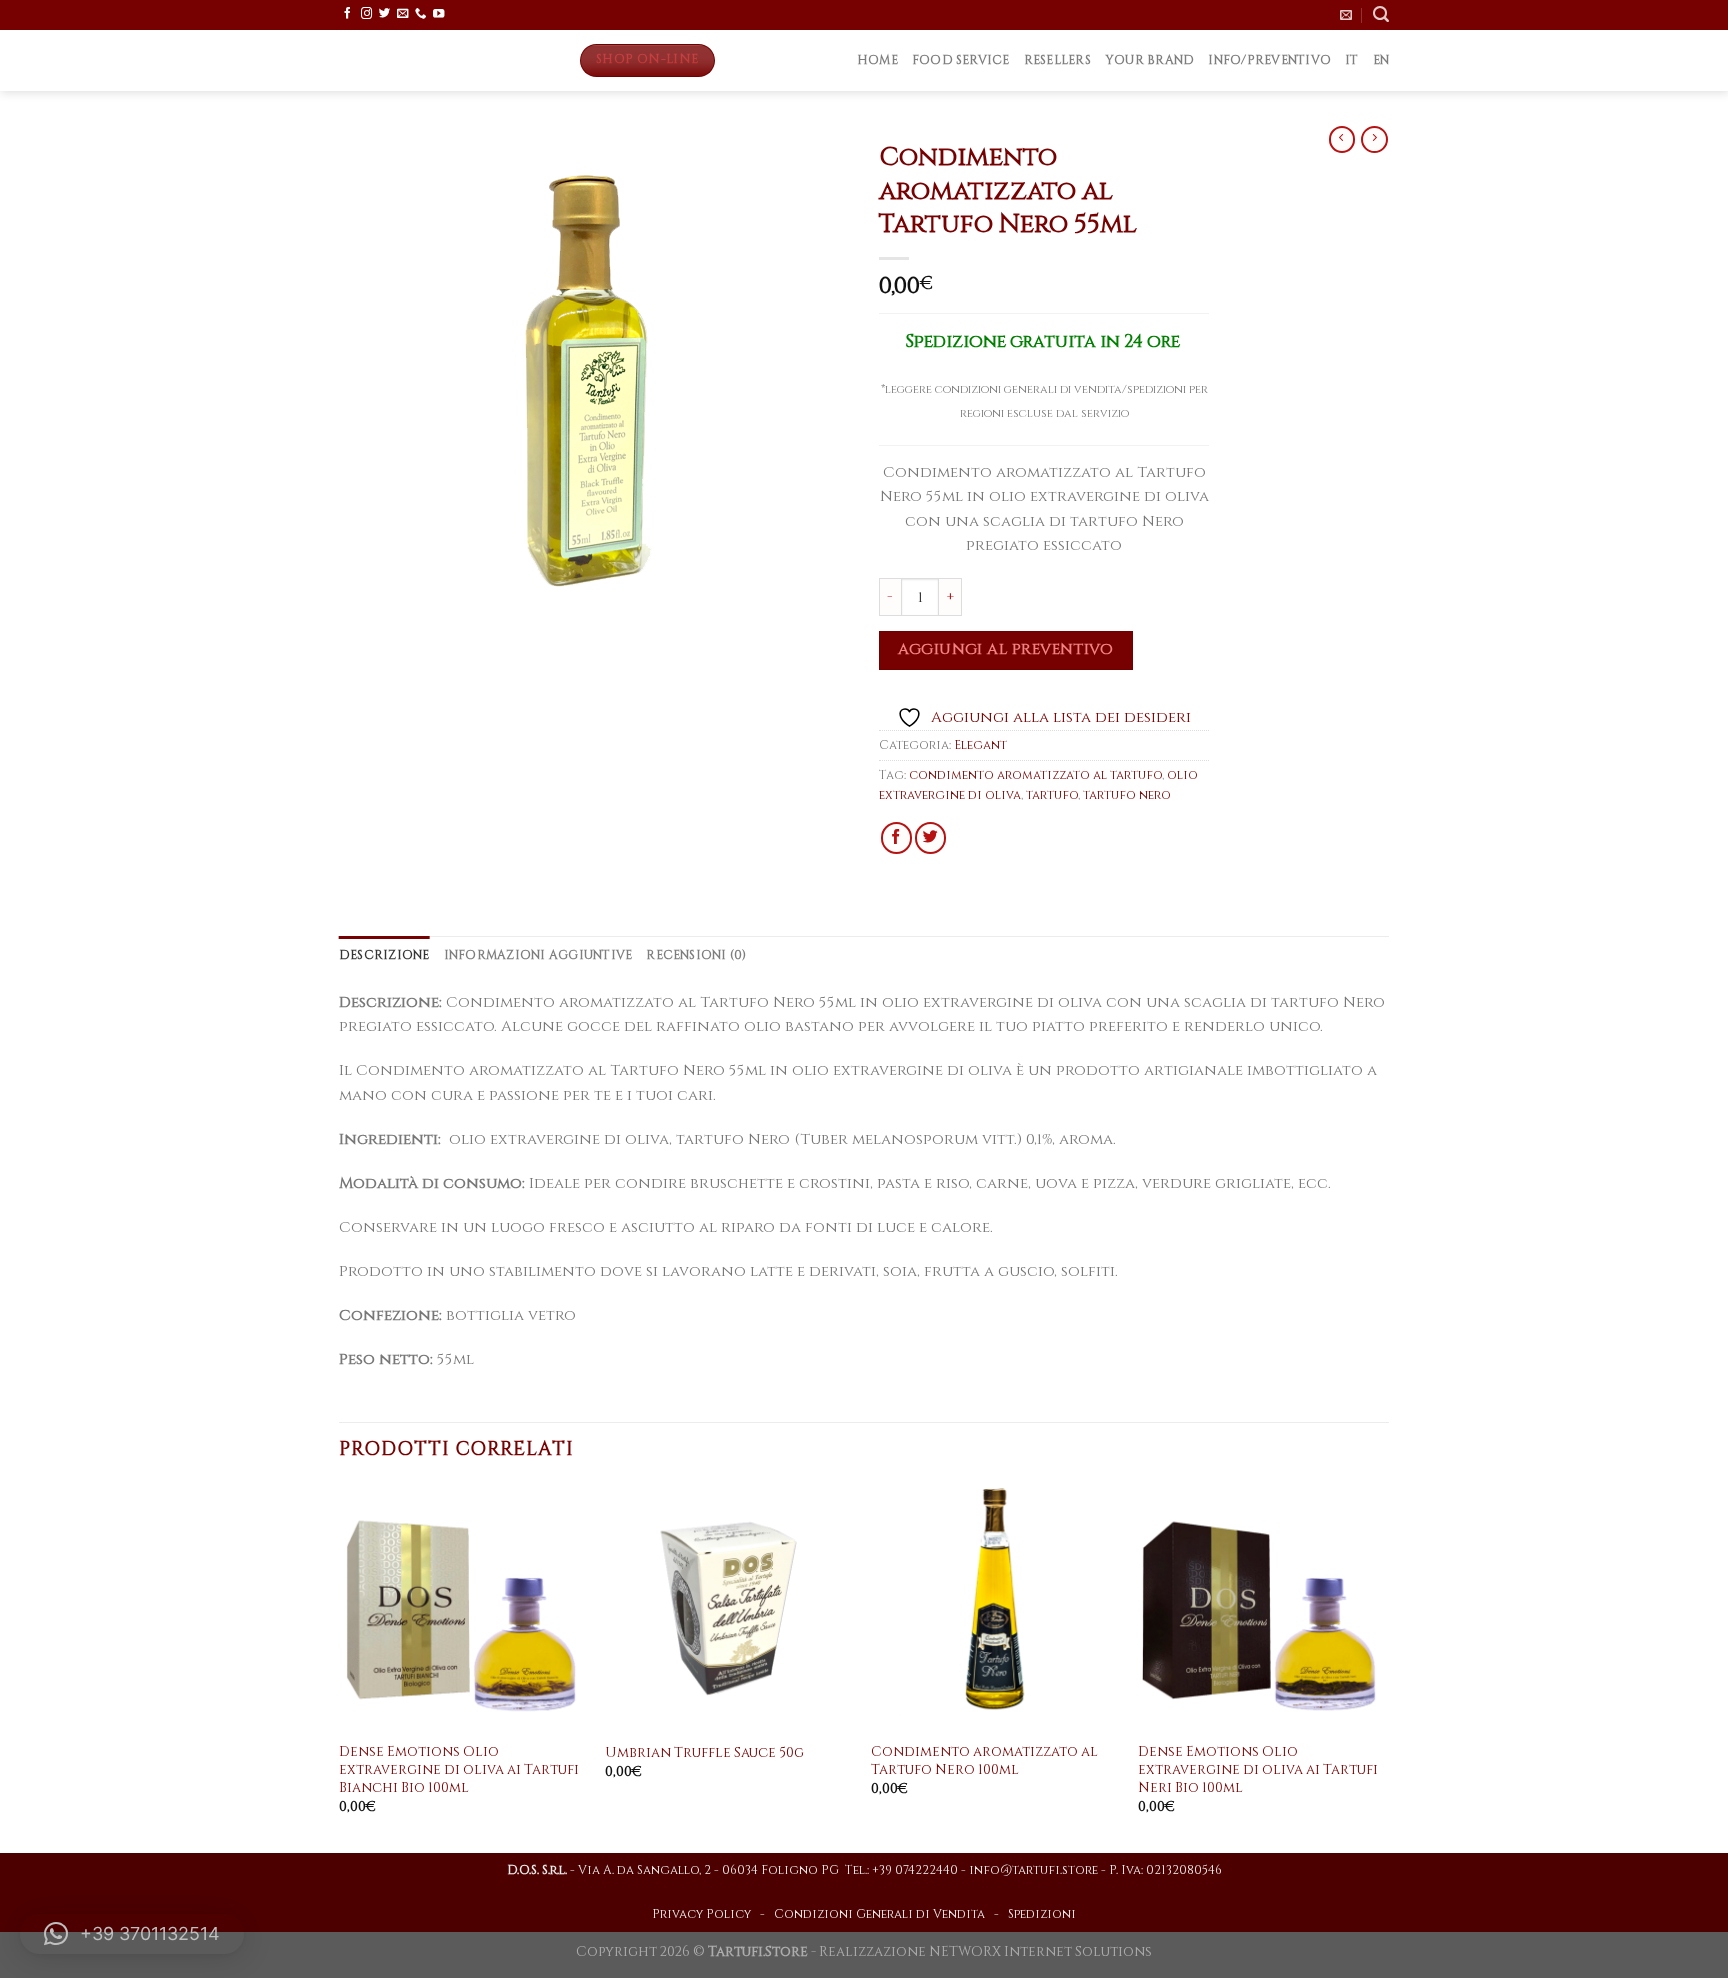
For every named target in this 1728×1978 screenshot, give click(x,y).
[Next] (1383, 1667)
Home (877, 60)
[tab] (384, 955)
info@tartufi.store (1033, 1870)
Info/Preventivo (1269, 60)
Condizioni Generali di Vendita (879, 1914)
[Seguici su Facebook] (347, 14)
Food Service (961, 60)
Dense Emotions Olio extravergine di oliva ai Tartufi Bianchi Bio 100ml (459, 1770)
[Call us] (420, 14)
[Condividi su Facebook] (896, 837)
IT (1352, 60)
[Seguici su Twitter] (384, 14)
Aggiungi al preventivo (1005, 649)
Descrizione (384, 955)
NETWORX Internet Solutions (1040, 1952)
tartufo (1052, 795)
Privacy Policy (701, 1914)
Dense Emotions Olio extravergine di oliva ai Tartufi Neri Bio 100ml (1258, 1770)
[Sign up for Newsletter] (1346, 15)
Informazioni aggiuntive (538, 955)
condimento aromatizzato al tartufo (1035, 775)
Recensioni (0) (696, 955)
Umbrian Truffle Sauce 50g (704, 1753)
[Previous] (340, 1667)
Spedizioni (1042, 1914)
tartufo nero (1127, 795)
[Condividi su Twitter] (930, 837)
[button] (132, 1934)
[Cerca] (1381, 14)
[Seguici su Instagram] (366, 14)
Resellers (1057, 60)
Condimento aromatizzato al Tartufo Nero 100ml (984, 1761)
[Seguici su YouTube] (438, 14)
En (1381, 60)
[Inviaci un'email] (402, 14)
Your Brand (1149, 60)
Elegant (980, 745)
